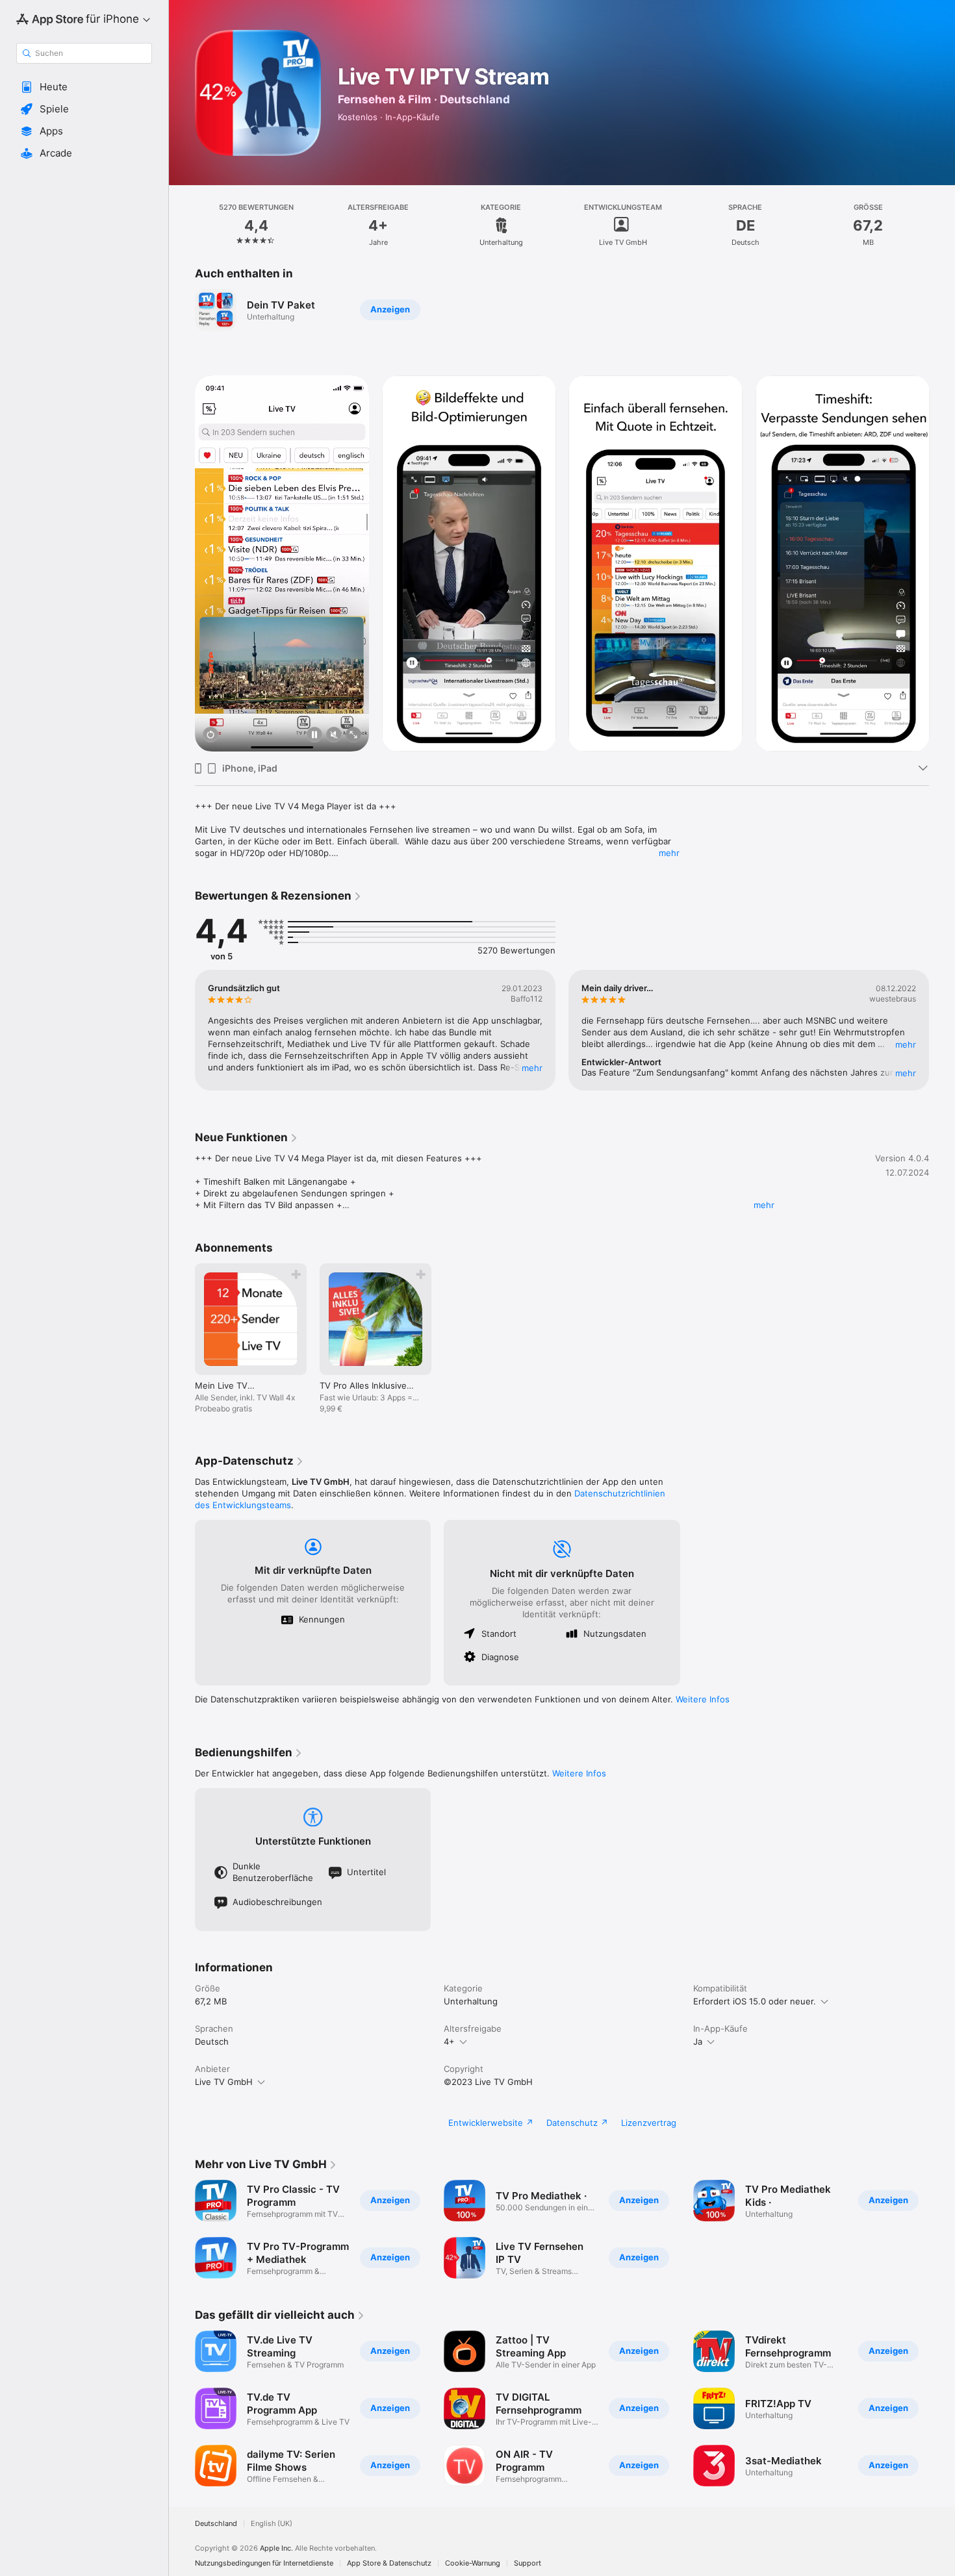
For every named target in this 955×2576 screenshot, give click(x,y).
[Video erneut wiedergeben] (210, 736)
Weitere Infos (703, 1699)
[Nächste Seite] (942, 564)
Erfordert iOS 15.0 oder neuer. (755, 2001)
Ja (698, 2041)
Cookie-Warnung (473, 2563)
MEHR (532, 1068)
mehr (669, 853)
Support (528, 2563)
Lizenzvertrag (649, 2123)
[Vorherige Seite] (182, 564)
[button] (84, 87)
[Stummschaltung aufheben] (334, 736)
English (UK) (272, 2524)
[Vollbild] (353, 736)
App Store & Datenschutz (389, 2563)
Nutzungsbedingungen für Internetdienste (264, 2563)
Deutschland (216, 2524)
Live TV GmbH (224, 2082)
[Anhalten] (314, 736)
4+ (449, 2041)
